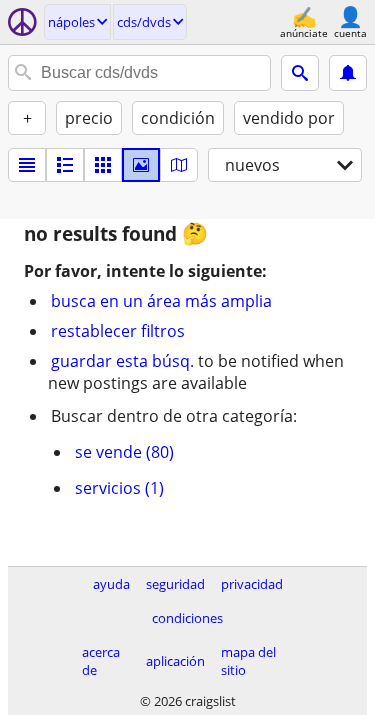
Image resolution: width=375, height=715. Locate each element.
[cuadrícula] (103, 165)
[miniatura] (65, 165)
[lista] (27, 165)
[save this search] (348, 73)
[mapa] (179, 165)
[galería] (141, 165)
